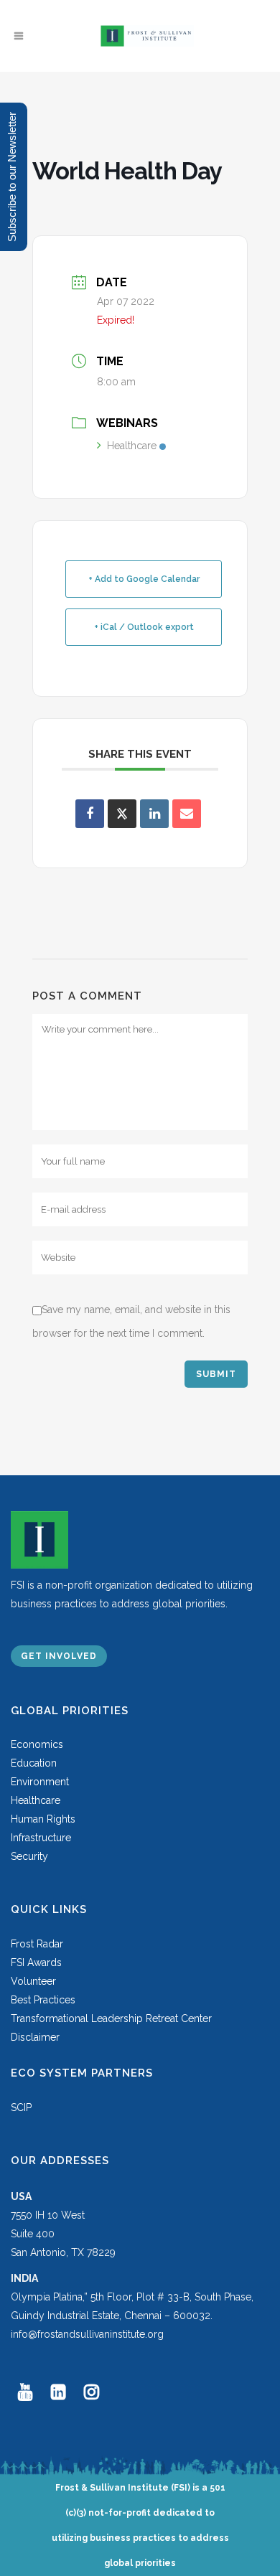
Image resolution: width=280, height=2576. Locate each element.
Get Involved (59, 1656)
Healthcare (132, 446)
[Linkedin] (154, 814)
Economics (37, 1744)
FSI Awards (36, 1962)
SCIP (21, 2107)
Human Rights (43, 1819)
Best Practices (43, 2000)
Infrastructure (41, 1838)
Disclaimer (35, 2037)
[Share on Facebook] (90, 814)
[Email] (187, 814)
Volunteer (33, 1981)
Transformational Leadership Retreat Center (111, 2018)
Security (29, 1856)
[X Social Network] (122, 814)
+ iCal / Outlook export (144, 627)
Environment (40, 1782)
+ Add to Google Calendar (144, 579)
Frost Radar (37, 1944)
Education (34, 1763)
